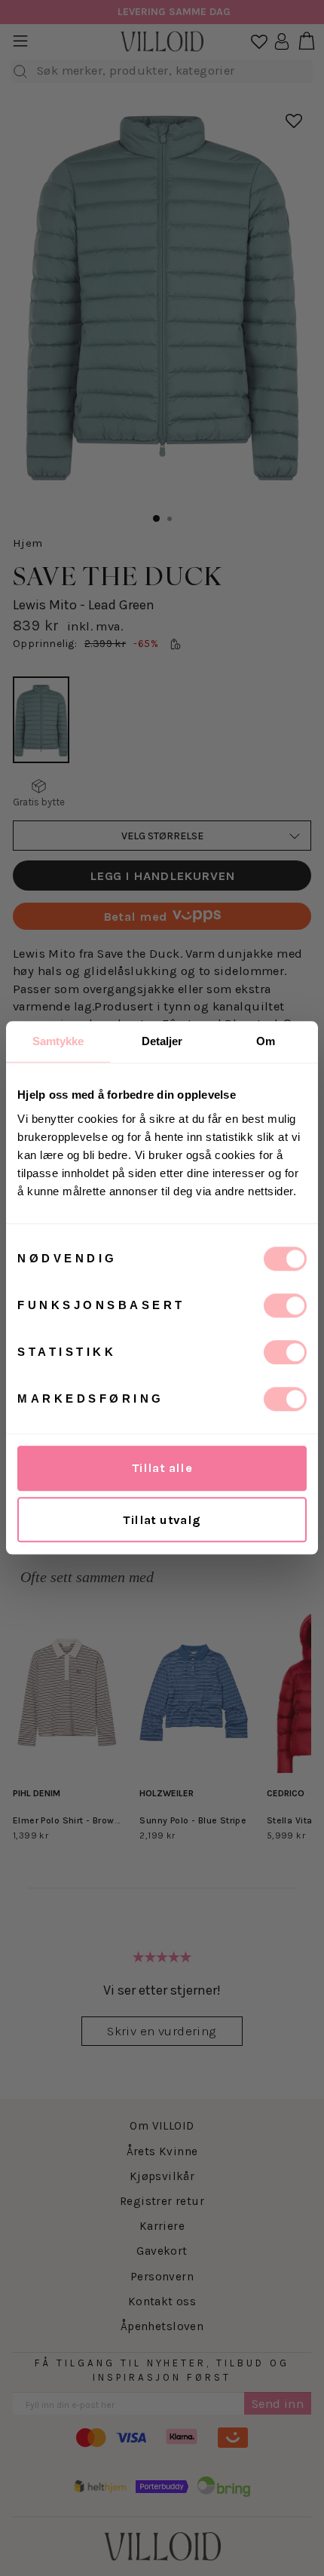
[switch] (285, 1305)
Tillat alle (162, 1468)
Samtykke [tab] (58, 1041)
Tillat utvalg (162, 1520)
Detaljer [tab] (162, 1041)
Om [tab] (266, 1041)
